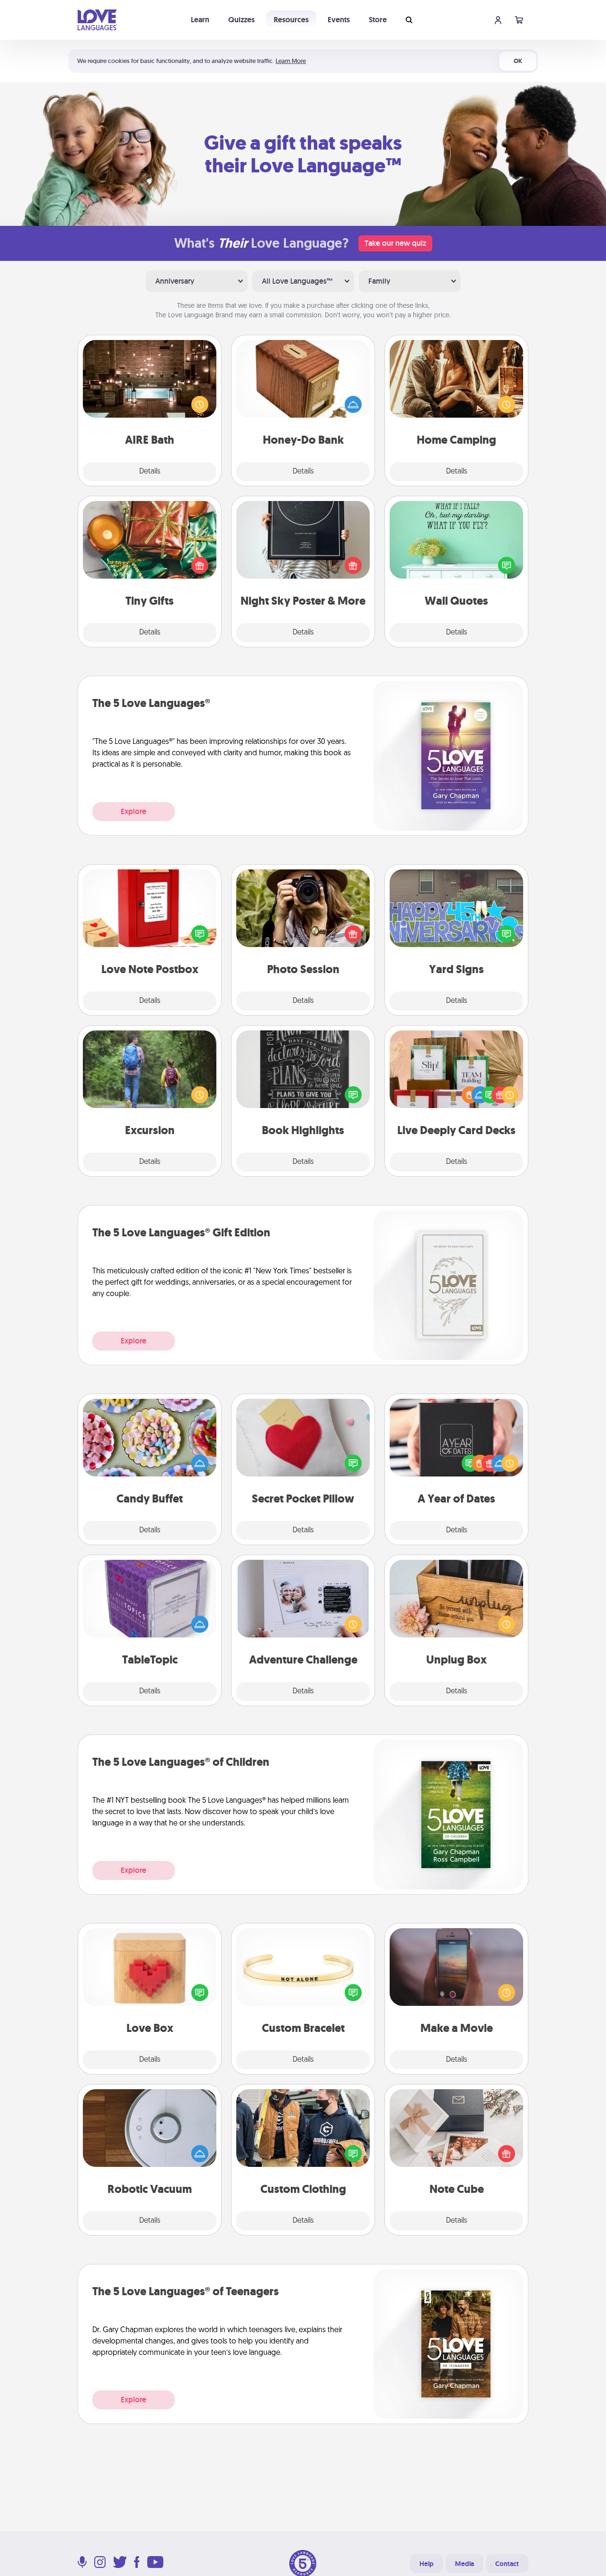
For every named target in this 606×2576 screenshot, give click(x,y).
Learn (200, 20)
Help (427, 2564)
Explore (134, 811)
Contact (507, 2564)
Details (150, 472)
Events (339, 20)
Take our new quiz (395, 243)
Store (378, 20)
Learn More (291, 61)
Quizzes (241, 20)
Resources (291, 20)
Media (464, 2564)
